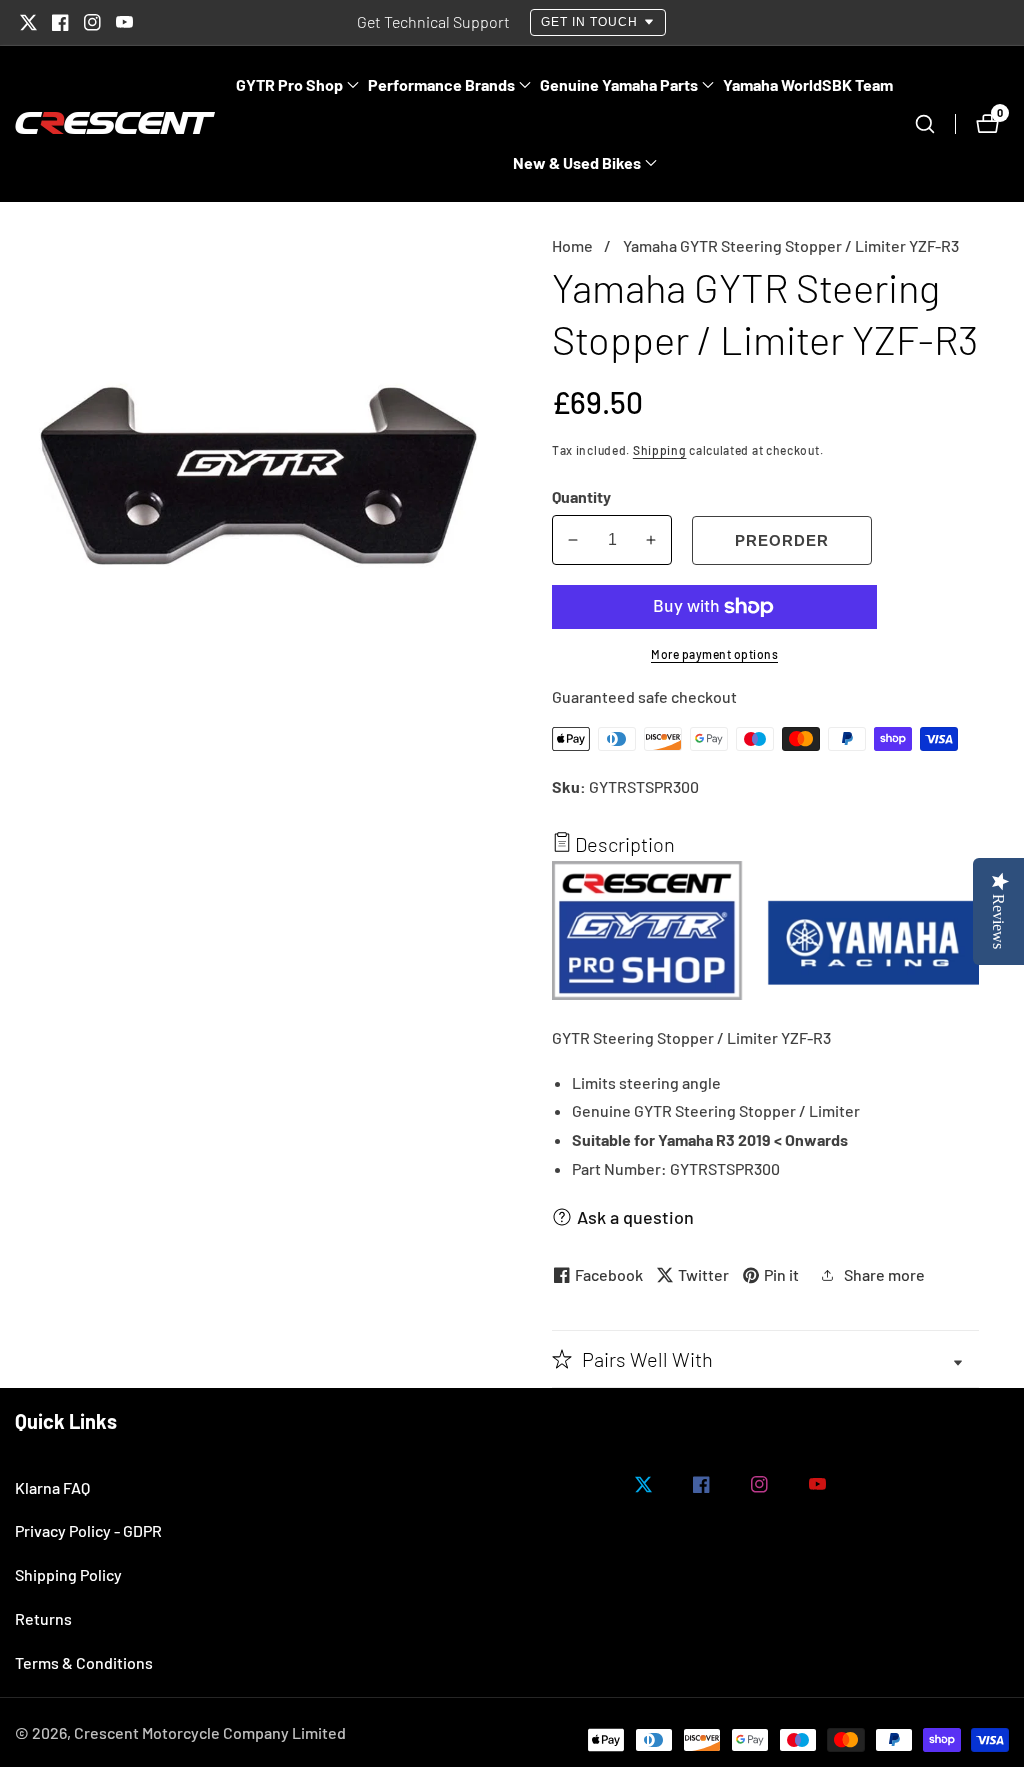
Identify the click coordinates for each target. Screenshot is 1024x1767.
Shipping (660, 450)
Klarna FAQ (52, 1487)
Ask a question (635, 1217)
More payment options (714, 654)
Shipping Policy (68, 1574)
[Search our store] (935, 124)
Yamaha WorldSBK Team (808, 84)
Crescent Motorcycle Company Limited (210, 1733)
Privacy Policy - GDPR (88, 1530)
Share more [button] (884, 1274)
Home (572, 245)
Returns (43, 1618)
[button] (289, 85)
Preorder (782, 540)
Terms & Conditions (84, 1662)
